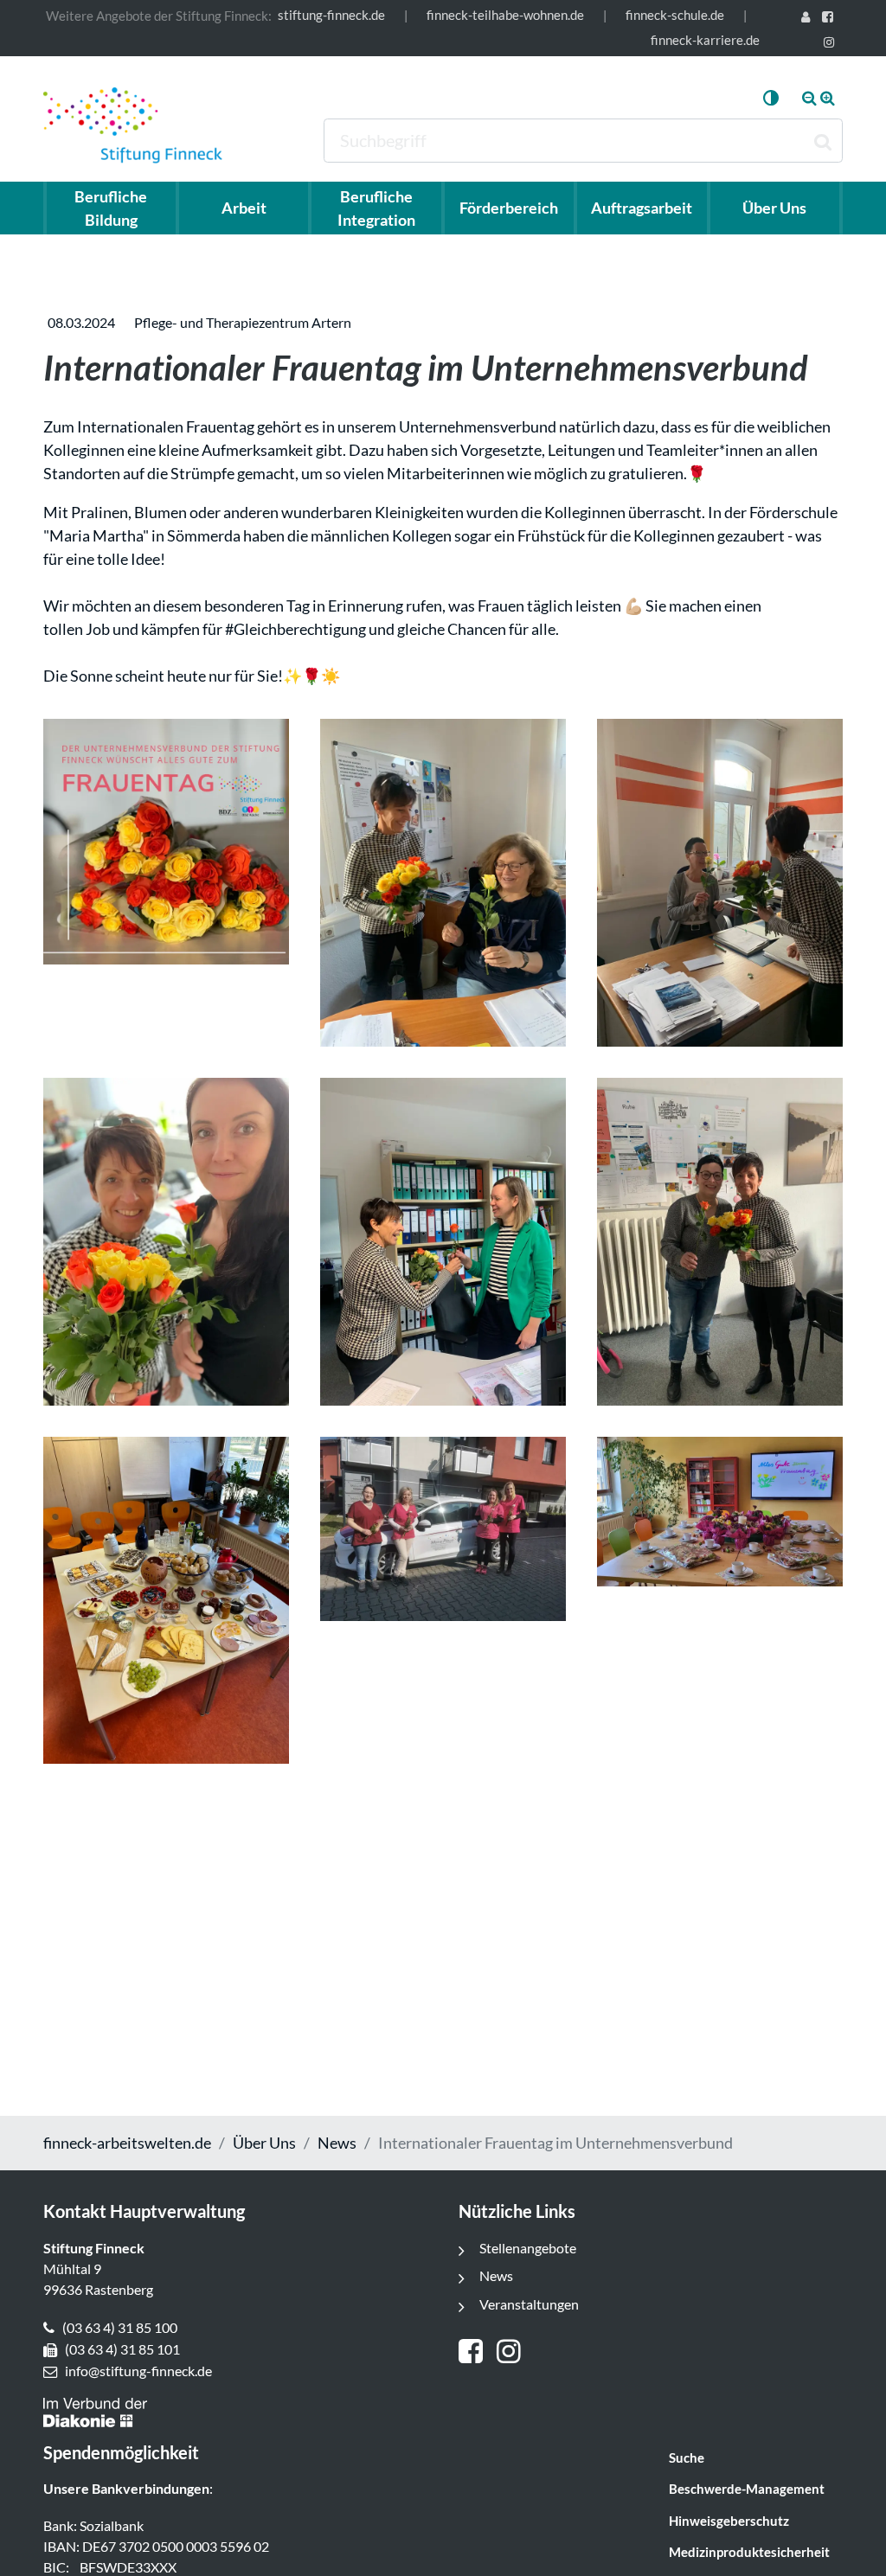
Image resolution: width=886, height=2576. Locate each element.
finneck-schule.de (675, 15)
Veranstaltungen (529, 2304)
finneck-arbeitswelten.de (127, 2143)
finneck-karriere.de (705, 40)
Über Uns (264, 2143)
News (337, 2143)
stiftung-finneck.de (331, 15)
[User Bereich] (808, 19)
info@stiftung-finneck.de (138, 2371)
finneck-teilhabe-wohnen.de (505, 15)
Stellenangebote (528, 2248)
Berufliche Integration (376, 208)
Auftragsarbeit (642, 208)
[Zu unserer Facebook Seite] (831, 19)
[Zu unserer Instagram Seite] (832, 44)
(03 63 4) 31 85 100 (120, 2327)
